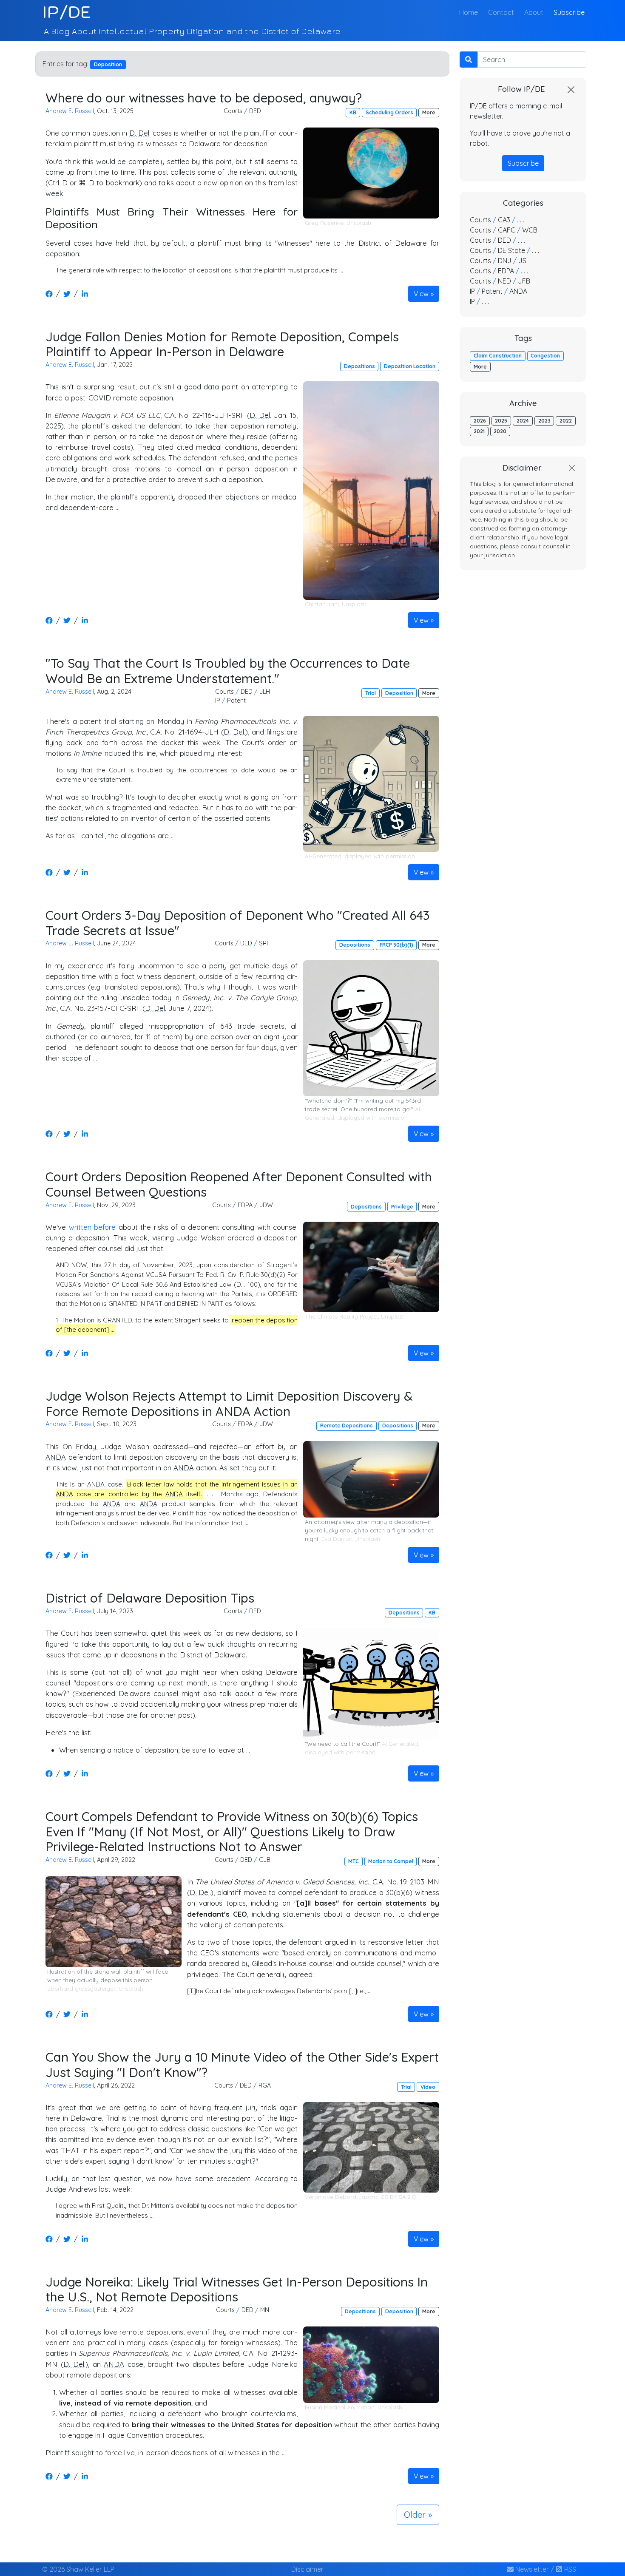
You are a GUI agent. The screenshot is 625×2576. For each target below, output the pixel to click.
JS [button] (522, 261)
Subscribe (569, 12)
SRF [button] (264, 943)
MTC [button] (354, 1861)
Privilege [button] (402, 1207)
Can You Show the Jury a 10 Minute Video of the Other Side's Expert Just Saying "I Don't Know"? (242, 2064)
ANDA (56, 1457)
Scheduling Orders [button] (389, 112)
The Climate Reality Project (341, 1316)
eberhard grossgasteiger (81, 1989)
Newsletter (531, 2569)
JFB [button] (524, 281)
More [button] (429, 112)
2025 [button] (501, 421)
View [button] (421, 294)
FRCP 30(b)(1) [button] (396, 945)
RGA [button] (265, 2085)
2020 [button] (500, 431)
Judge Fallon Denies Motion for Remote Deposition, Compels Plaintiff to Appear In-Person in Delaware (222, 344)
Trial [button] (371, 693)
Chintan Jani (322, 604)
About (534, 12)
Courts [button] (233, 111)
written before (92, 1227)
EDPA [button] (245, 1205)
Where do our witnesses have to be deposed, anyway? (204, 98)
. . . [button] (521, 220)
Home (470, 12)
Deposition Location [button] (410, 366)
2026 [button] (480, 421)
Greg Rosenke (324, 223)
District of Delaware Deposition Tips (150, 1598)
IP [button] (218, 701)
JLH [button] (265, 692)
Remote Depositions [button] (347, 1426)
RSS (569, 2569)
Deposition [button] (399, 693)
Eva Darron (337, 1539)
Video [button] (428, 2087)
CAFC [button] (507, 230)
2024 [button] (523, 421)
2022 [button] (566, 421)
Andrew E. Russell (70, 111)
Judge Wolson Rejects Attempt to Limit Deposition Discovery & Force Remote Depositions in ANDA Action (229, 1403)
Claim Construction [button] (498, 356)
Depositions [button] (359, 366)
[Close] (571, 90)
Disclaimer (307, 2569)
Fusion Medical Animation (340, 2407)
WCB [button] (530, 230)
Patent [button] (236, 701)
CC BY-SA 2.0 (398, 2197)
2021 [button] (479, 431)
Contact (501, 12)
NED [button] (504, 281)
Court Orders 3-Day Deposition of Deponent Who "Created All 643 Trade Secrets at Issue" (238, 923)
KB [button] (353, 112)
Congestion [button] (545, 356)
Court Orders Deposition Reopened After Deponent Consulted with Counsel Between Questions (239, 1184)
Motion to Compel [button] (391, 1861)
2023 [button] (544, 421)
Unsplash (359, 223)
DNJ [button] (505, 261)
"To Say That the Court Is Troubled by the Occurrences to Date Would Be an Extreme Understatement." (228, 671)
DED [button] (255, 111)
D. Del (139, 133)
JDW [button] (266, 1205)
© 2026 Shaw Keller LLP (78, 2569)
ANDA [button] (518, 291)
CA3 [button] (504, 220)
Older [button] (415, 2515)
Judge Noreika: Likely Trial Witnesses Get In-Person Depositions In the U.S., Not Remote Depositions (237, 2289)
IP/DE (67, 12)
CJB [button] (265, 1860)
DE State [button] (511, 250)
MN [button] (265, 2310)
